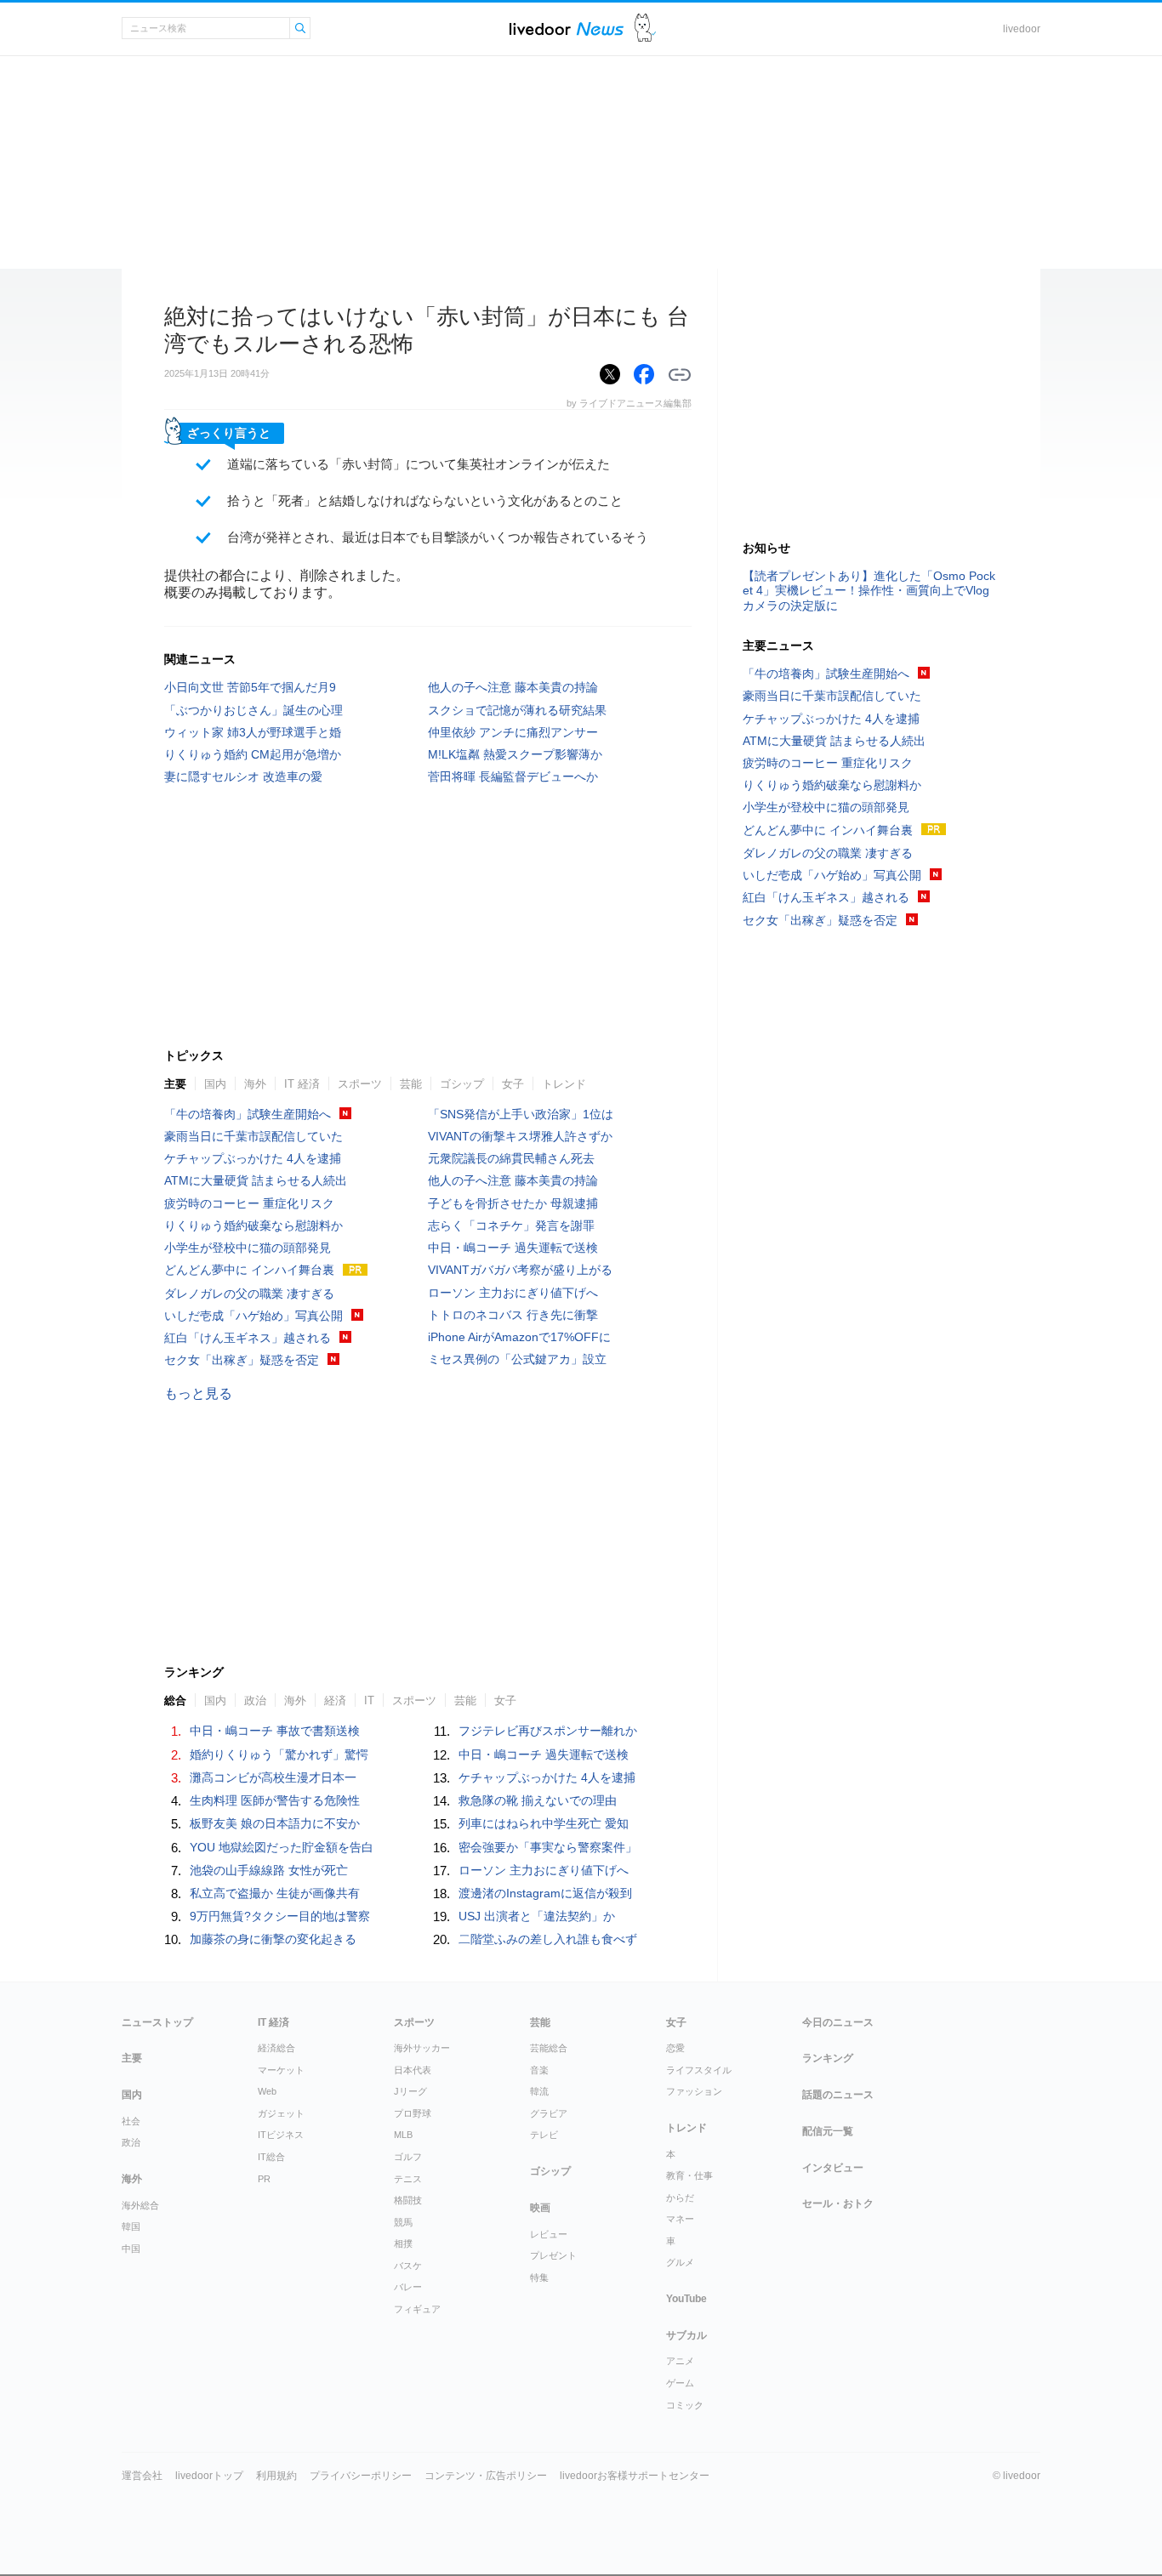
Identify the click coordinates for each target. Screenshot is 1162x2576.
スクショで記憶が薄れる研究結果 (517, 710)
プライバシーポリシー (361, 2476)
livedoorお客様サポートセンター (635, 2476)
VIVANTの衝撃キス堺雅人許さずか (520, 1136)
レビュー (549, 2234)
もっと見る (198, 1393)
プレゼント (553, 2255)
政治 (255, 1700)
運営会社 (142, 2476)
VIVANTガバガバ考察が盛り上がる (520, 1270)
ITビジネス (281, 2135)
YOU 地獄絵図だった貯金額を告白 (282, 1847)
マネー (680, 2219)
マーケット (281, 2070)
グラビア (549, 2113)
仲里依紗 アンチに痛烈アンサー (513, 732)
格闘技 (408, 2200)
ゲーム (680, 2383)
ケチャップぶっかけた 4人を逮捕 (253, 1158)
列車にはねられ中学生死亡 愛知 (544, 1823)
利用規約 (276, 2476)
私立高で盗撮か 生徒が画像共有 (275, 1893)
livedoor (1022, 29)
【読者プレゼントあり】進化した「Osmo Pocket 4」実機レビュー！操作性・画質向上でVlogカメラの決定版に (869, 590)
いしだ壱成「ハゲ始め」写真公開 (253, 1316)
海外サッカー (422, 2048)
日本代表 (413, 2070)
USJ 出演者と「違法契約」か (537, 1916)
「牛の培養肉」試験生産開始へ (248, 1114)
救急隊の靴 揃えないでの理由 (538, 1800)
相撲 (403, 2243)
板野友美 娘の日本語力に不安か (275, 1823)
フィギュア (417, 2309)
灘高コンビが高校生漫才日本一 (273, 1777)
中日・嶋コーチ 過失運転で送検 (513, 1248)
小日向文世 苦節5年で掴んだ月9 (250, 687)
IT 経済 (302, 1084)
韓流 (539, 2091)
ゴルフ (408, 2157)
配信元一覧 (828, 2131)
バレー (408, 2287)
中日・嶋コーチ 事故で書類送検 (275, 1731)
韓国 (131, 2226)
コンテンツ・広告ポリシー (486, 2476)
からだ (680, 2198)
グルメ (680, 2262)
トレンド (564, 1084)
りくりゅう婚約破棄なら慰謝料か (253, 1225)
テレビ (544, 2135)
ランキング (828, 2058)
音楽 (539, 2070)
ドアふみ (645, 28)
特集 (539, 2277)
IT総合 (271, 2157)
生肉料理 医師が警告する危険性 (275, 1800)
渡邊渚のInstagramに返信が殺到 (545, 1893)
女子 (513, 1084)
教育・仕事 (689, 2175)
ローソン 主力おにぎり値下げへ (513, 1293)
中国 (131, 2249)
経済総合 (276, 2048)
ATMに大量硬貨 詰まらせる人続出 (256, 1180)
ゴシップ (462, 1084)
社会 (131, 2121)
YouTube (686, 2299)
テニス (408, 2179)
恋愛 (675, 2048)
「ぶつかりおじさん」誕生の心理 (253, 710)
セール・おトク (838, 2204)
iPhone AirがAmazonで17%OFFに (519, 1337)
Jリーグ (410, 2091)
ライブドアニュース (567, 28)
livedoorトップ (209, 2476)
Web (267, 2091)
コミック (685, 2405)
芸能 (411, 1084)
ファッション (694, 2091)
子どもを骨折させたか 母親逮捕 (513, 1203)
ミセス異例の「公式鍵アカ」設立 (517, 1359)
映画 (540, 2208)
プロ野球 (413, 2113)
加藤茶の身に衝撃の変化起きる (273, 1939)
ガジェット (281, 2113)
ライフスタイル (699, 2070)
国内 (215, 1084)
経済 (335, 1700)
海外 (255, 1084)
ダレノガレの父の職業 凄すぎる (249, 1294)
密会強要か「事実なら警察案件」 (548, 1847)
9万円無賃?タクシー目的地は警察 (280, 1916)
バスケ (408, 2266)
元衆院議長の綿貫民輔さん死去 (511, 1158)
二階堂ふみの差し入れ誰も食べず (548, 1939)
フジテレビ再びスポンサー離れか (548, 1731)
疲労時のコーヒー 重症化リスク (249, 1203)
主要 (175, 1084)
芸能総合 (549, 2048)
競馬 (403, 2222)
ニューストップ (157, 2022)
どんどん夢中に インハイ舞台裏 (249, 1270)
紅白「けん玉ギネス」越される (248, 1338)
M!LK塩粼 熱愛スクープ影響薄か (515, 754)
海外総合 (140, 2205)
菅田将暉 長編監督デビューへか (513, 776)
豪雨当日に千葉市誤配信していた (253, 1136)
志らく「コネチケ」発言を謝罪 (511, 1225)
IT (369, 1700)
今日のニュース (838, 2022)
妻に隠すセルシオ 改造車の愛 (243, 776)
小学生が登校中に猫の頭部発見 (248, 1248)
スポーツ (360, 1084)
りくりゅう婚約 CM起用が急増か (253, 754)
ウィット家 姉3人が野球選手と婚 (253, 732)
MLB (403, 2135)
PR (264, 2179)
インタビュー (833, 2168)
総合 (175, 1700)
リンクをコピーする (680, 375)
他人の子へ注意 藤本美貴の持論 (513, 687)
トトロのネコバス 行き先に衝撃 (513, 1315)
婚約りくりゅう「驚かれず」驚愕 (279, 1754)
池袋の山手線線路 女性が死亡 (269, 1870)
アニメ (680, 2361)
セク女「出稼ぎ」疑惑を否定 (242, 1360)
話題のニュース (838, 2095)
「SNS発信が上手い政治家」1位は (521, 1114)
